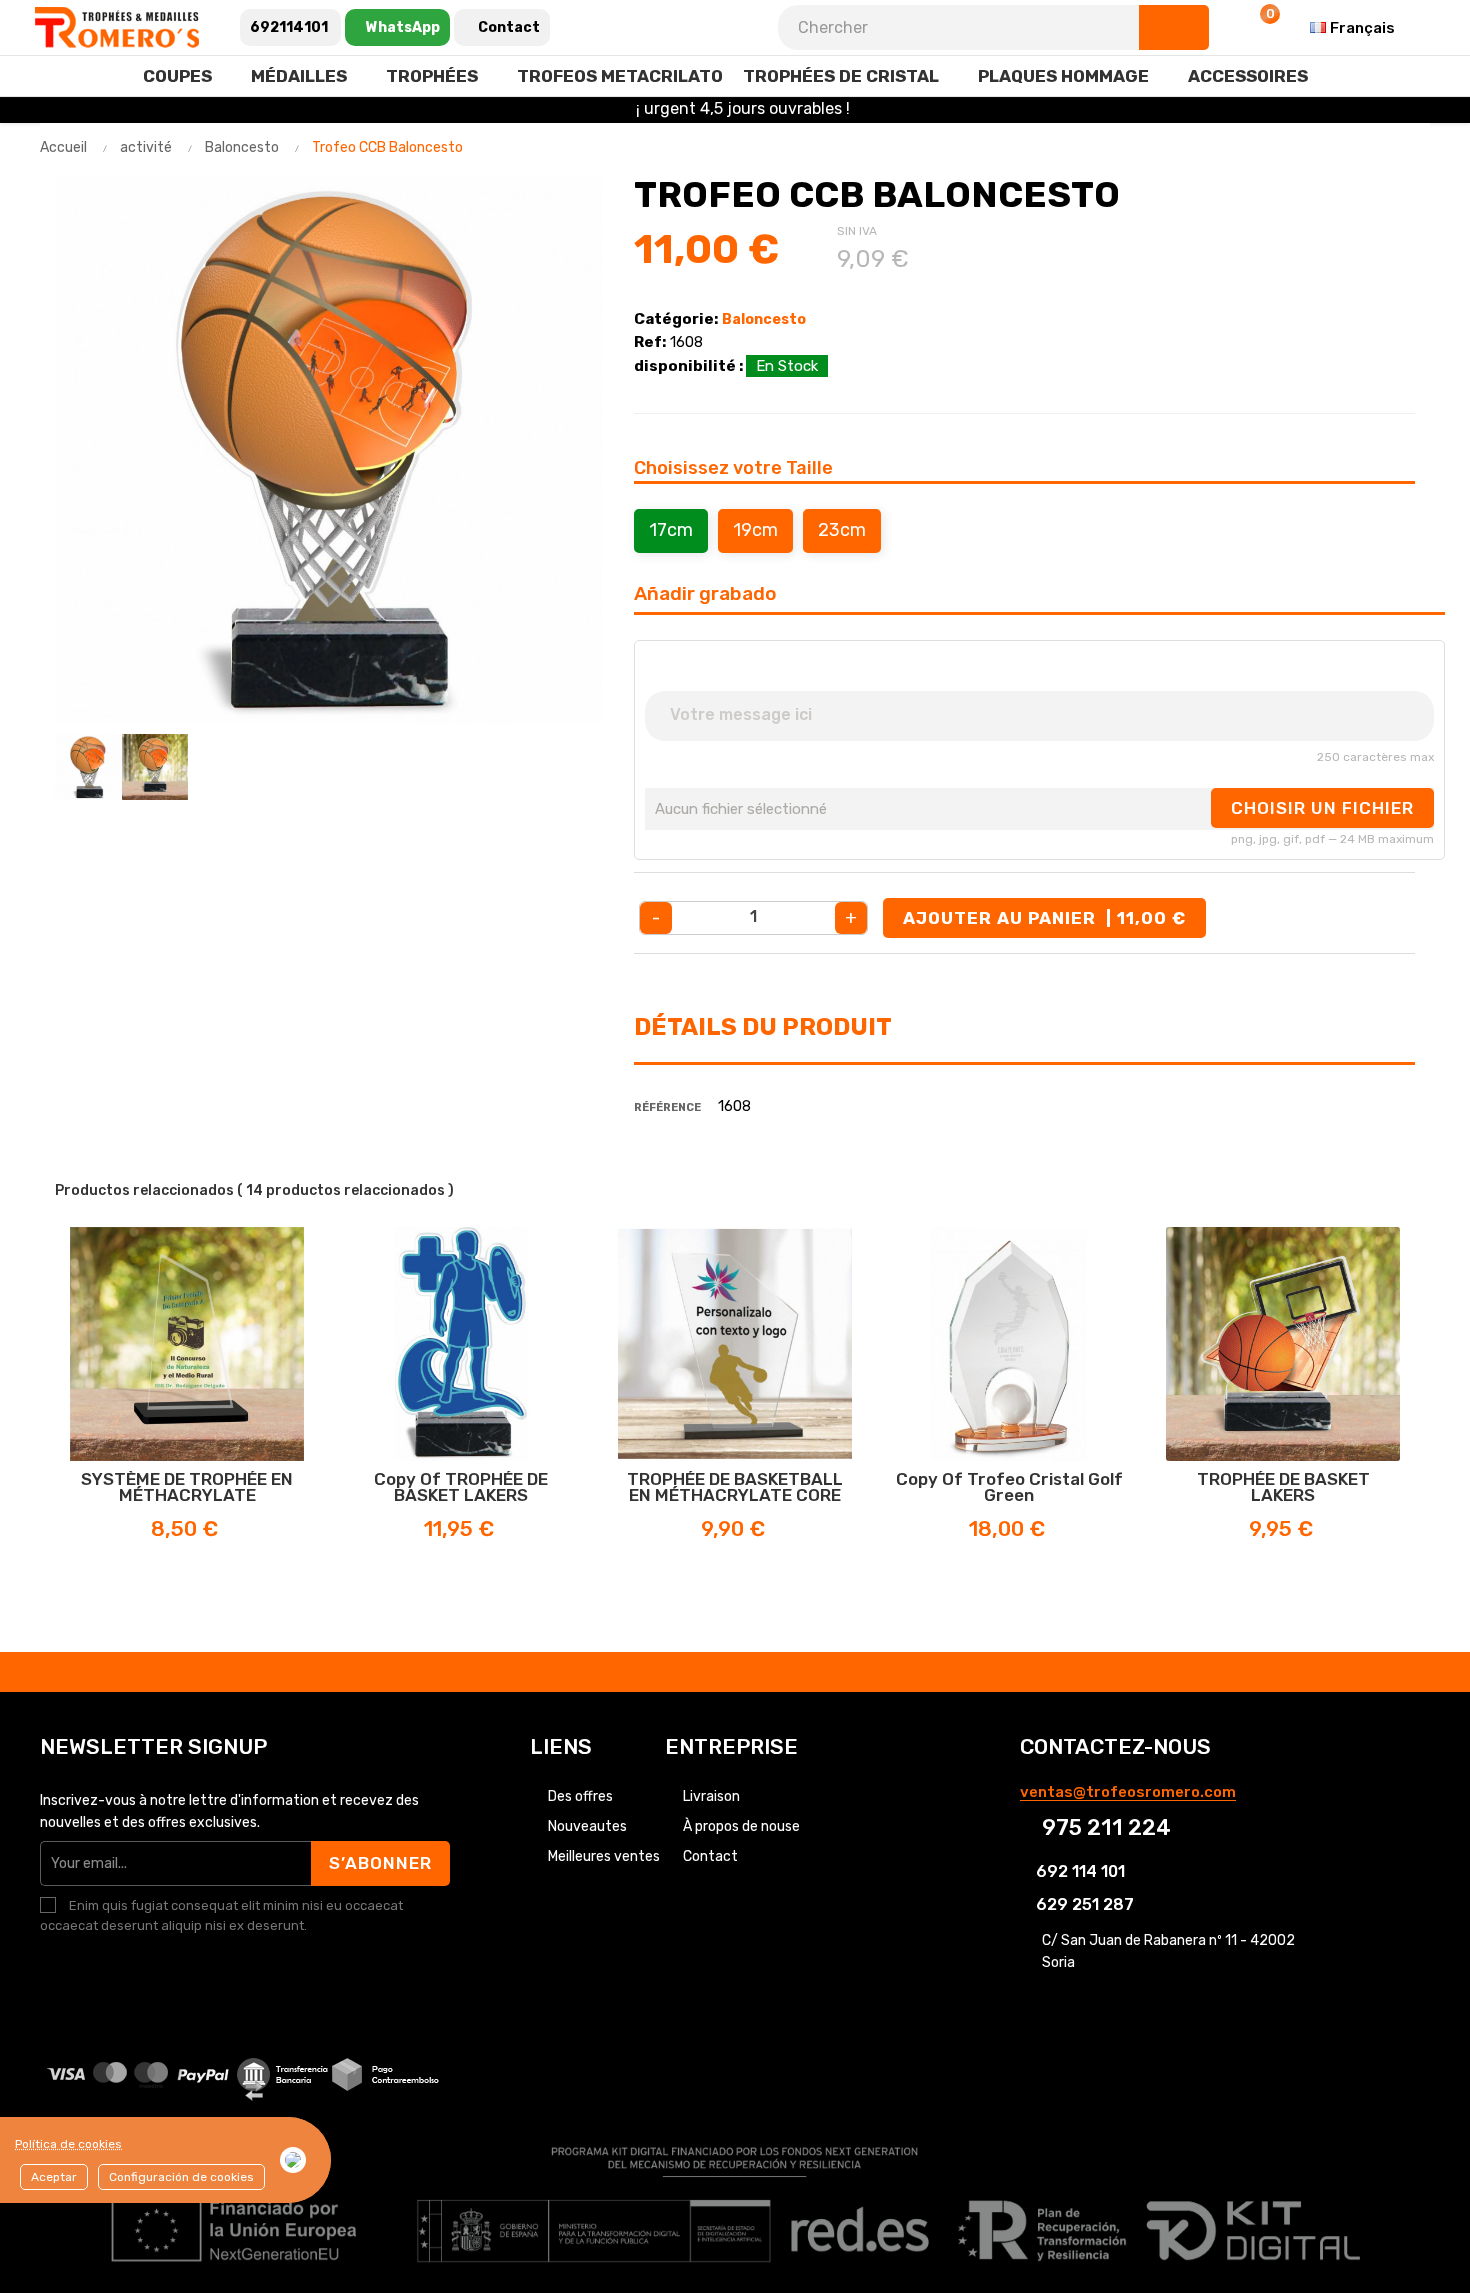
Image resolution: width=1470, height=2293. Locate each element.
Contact (710, 1856)
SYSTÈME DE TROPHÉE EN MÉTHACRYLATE (187, 1487)
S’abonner (380, 1863)
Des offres (580, 1796)
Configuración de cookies (181, 2177)
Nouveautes (587, 1826)
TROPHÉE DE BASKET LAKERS (1283, 1487)
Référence (667, 1107)
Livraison (711, 1796)
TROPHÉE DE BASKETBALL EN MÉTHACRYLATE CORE (735, 1487)
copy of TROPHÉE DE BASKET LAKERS (461, 1487)
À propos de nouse (741, 1826)
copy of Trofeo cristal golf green (1009, 1487)
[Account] (1210, 28)
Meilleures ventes (604, 1856)
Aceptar (54, 2177)
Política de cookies (68, 2144)
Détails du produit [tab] (763, 1027)
